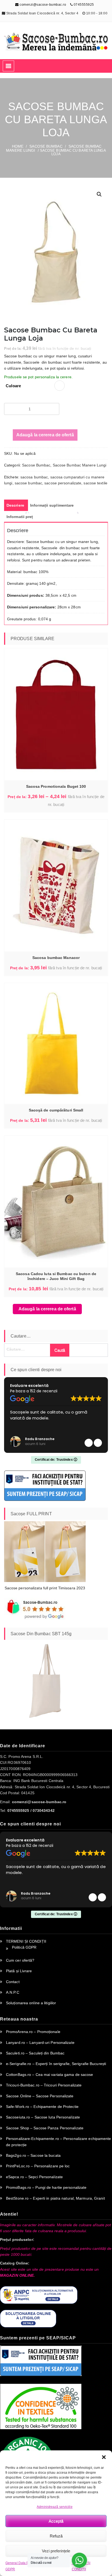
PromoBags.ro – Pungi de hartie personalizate (46, 2187)
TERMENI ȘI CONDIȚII (26, 1941)
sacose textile (95, 483)
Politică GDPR (24, 1947)
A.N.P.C (13, 1992)
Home (18, 146)
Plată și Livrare (19, 1971)
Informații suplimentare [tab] (52, 505)
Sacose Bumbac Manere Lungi (80, 465)
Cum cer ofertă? (20, 1960)
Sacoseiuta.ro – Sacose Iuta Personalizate (43, 2117)
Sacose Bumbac (46, 146)
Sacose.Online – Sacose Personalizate (40, 2096)
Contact (13, 1982)
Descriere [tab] (15, 505)
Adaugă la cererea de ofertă (45, 435)
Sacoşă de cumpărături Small (56, 1110)
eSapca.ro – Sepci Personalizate (34, 2177)
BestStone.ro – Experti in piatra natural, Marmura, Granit (55, 2198)
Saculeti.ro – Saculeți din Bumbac (35, 2053)
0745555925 (84, 5)
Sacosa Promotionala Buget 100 (56, 786)
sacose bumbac (28, 483)
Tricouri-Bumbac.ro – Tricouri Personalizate (44, 2085)
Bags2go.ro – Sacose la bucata (33, 2155)
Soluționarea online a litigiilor (31, 2003)
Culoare (13, 386)
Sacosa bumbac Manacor (56, 958)
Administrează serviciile (55, 2507)
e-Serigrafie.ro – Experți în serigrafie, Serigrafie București (56, 2064)
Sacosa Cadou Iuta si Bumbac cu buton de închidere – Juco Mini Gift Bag (56, 1276)
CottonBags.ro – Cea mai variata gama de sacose (50, 2075)
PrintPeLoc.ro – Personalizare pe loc (38, 2166)
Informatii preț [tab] (20, 517)
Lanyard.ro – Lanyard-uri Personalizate (40, 2043)
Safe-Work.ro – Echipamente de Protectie (42, 2107)
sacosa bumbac (34, 477)
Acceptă (56, 2521)
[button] (104, 2457)
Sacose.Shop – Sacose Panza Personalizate (45, 2128)
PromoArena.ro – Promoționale (33, 2032)
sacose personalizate (63, 483)
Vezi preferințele (56, 2551)
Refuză (56, 2536)
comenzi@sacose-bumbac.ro (42, 5)
